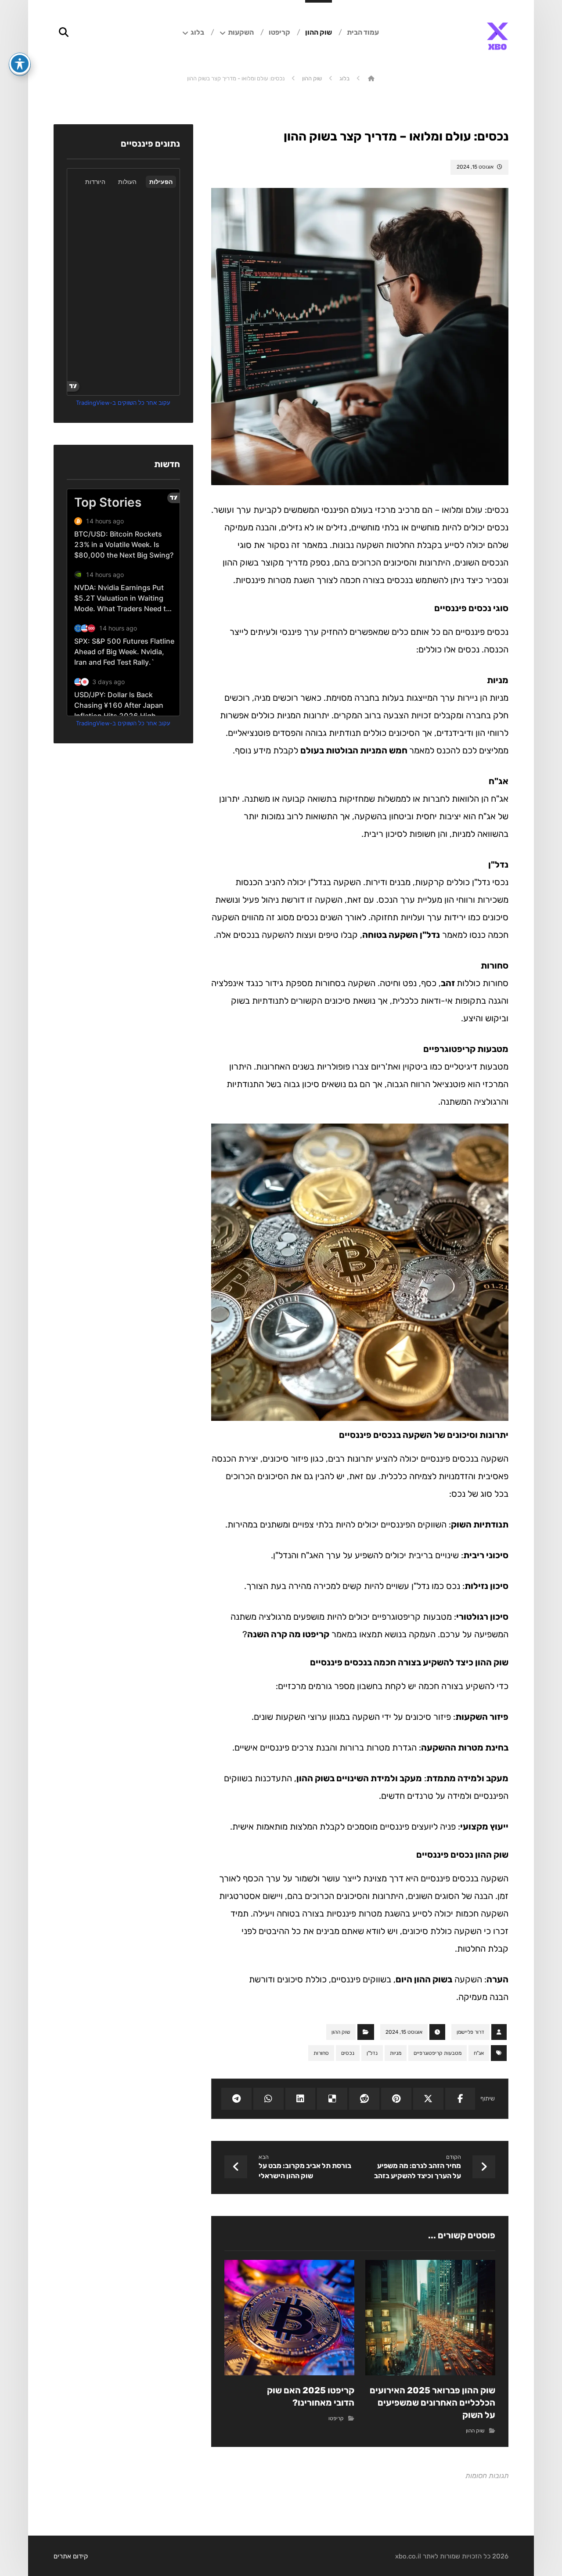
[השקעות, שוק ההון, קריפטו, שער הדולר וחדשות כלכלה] (497, 36)
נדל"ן (372, 2053)
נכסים (348, 2053)
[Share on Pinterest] (396, 2099)
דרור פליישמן (470, 2032)
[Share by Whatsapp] (268, 2099)
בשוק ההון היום (424, 1979)
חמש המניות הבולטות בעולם (355, 750)
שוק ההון (341, 2032)
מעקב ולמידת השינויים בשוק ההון (359, 1778)
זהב (449, 983)
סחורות (321, 2053)
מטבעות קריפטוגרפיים (438, 2053)
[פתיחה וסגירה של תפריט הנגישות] (20, 64)
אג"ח (479, 2053)
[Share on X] (428, 2099)
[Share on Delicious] (332, 2099)
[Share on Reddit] (364, 2099)
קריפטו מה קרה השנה (288, 1634)
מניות (396, 2053)
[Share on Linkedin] (301, 2099)
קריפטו (336, 2418)
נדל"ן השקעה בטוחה (401, 935)
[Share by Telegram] (236, 2099)
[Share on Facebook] (460, 2099)
